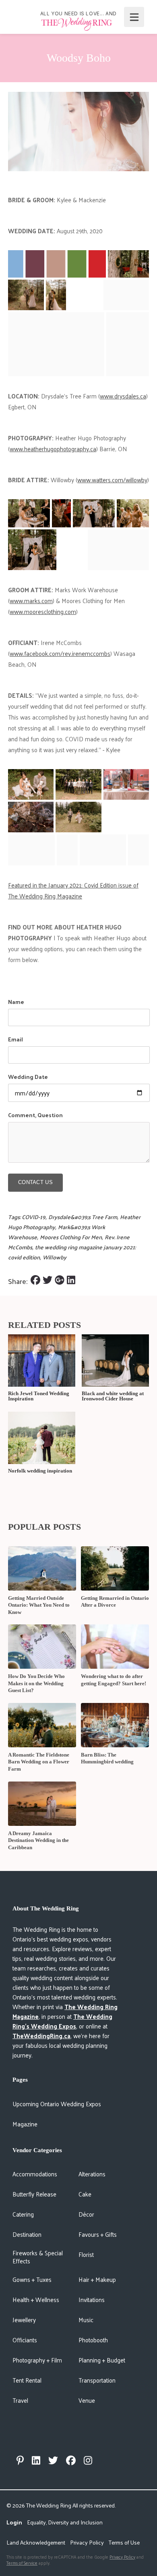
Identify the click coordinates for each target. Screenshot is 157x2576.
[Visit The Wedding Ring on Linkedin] (36, 2460)
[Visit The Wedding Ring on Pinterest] (20, 2460)
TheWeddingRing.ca (41, 2036)
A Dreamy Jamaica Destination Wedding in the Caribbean (38, 1840)
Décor (86, 2214)
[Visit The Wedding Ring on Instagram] (88, 2460)
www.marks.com (31, 600)
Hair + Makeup (97, 2279)
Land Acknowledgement (36, 2542)
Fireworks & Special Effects (38, 2257)
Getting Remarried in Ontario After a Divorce (115, 1602)
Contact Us (35, 1182)
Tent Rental (27, 2380)
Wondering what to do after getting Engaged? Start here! (114, 1680)
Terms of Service (22, 2563)
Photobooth (93, 2340)
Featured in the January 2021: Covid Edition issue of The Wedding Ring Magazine (73, 890)
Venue (87, 2400)
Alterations (92, 2174)
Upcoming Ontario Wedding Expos (57, 2104)
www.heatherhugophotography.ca (53, 449)
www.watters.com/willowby (112, 480)
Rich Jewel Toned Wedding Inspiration (39, 1396)
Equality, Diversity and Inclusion (65, 2522)
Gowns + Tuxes (32, 2279)
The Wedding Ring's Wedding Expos (62, 2021)
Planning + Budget (102, 2360)
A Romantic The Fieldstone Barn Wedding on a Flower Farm (39, 1762)
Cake (85, 2194)
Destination (27, 2234)
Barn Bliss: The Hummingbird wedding (107, 1758)
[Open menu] (134, 17)
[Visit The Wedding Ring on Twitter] (53, 2460)
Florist (86, 2254)
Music (86, 2320)
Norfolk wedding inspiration (40, 1471)
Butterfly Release (34, 2194)
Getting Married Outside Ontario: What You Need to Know (39, 1605)
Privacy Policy (87, 2542)
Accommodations (35, 2174)
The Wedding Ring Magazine (65, 2011)
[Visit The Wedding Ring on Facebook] (71, 2460)
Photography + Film (37, 2360)
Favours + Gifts (98, 2234)
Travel (20, 2400)
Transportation (97, 2380)
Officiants (25, 2340)
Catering (23, 2214)
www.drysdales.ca (123, 396)
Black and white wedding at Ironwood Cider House (113, 1396)
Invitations (92, 2299)
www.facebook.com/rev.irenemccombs (60, 653)
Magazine (25, 2124)
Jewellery (24, 2320)
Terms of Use (124, 2542)
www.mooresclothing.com (43, 611)
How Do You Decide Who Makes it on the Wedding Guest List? (36, 1683)
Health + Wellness (36, 2299)
